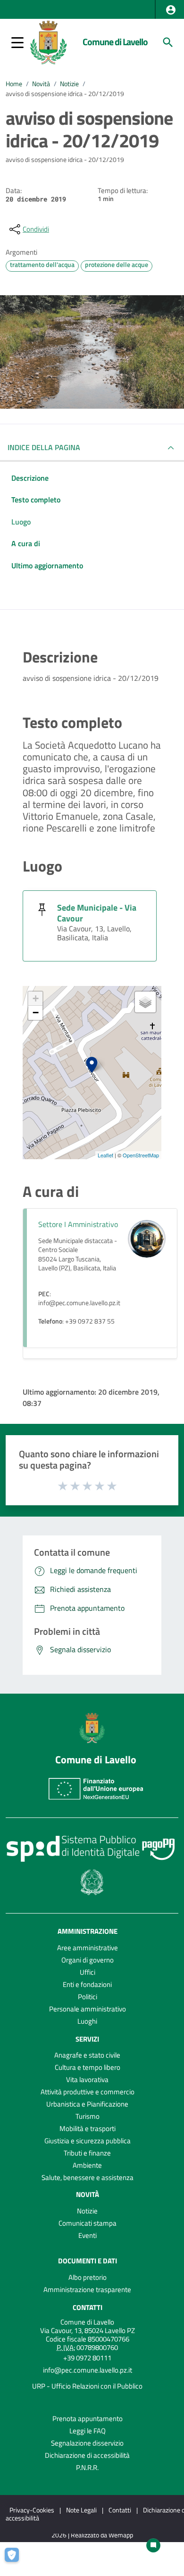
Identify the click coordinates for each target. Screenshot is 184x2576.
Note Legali (81, 2510)
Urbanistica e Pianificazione (87, 2104)
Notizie (69, 84)
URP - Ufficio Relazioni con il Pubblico (87, 2386)
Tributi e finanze (87, 2153)
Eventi (88, 2235)
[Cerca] (168, 42)
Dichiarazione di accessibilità (87, 2455)
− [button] (36, 1013)
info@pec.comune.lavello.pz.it (88, 2370)
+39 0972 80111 (87, 2358)
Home (14, 84)
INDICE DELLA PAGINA (44, 447)
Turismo (88, 2116)
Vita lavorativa (87, 2079)
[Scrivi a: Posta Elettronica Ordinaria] (87, 2378)
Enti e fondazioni (87, 1984)
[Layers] (145, 1002)
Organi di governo (88, 1960)
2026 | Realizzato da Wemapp (92, 2535)
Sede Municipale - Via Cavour (97, 913)
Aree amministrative (88, 1948)
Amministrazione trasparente (87, 2289)
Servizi (87, 2039)
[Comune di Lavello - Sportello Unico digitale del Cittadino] (48, 41)
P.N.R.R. (87, 2467)
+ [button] (36, 998)
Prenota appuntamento (88, 2419)
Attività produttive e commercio (88, 2092)
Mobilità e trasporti (88, 2128)
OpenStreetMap (141, 1155)
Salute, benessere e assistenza (88, 2177)
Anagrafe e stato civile (87, 2055)
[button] (171, 10)
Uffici (88, 1972)
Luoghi (87, 2021)
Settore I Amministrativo (78, 1224)
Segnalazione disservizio (87, 2443)
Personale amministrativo (88, 2009)
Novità (41, 84)
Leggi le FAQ (88, 2431)
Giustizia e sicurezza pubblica (88, 2141)
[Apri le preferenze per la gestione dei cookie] (17, 2560)
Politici (88, 1997)
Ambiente (87, 2165)
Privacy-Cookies (32, 2510)
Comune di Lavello (115, 42)
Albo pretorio (88, 2277)
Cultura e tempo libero (88, 2067)
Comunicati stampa (88, 2223)
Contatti (88, 2307)
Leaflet (105, 1155)
